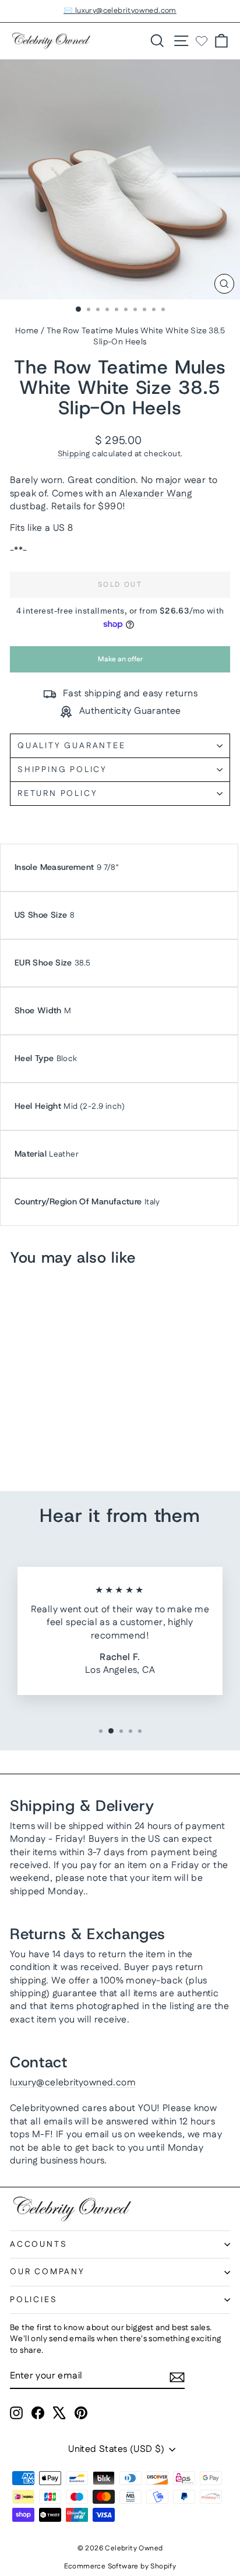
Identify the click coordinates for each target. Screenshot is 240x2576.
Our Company (47, 2272)
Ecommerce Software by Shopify (120, 2566)
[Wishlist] (202, 41)
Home (27, 331)
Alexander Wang (156, 494)
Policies (33, 2300)
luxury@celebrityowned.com (73, 2083)
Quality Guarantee (72, 746)
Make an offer (120, 663)
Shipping (74, 454)
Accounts (38, 2244)
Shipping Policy (62, 770)
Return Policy (57, 794)
